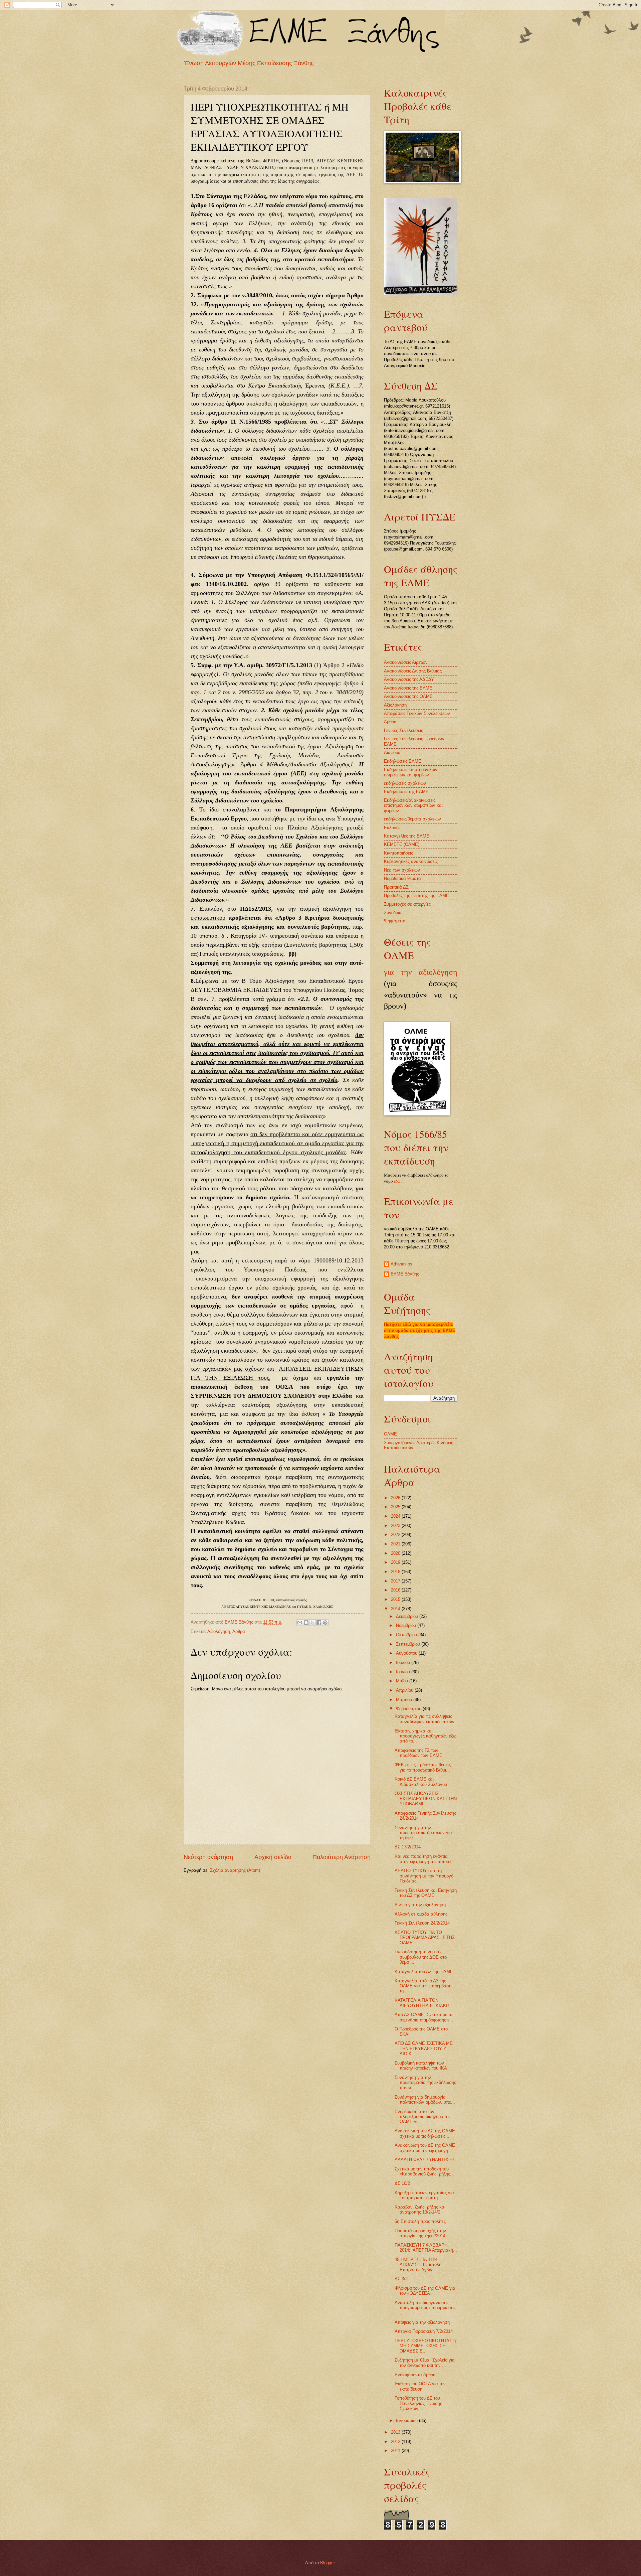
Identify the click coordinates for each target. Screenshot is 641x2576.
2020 (396, 1553)
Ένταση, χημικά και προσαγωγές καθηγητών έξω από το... (425, 1736)
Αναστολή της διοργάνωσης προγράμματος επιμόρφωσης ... (425, 2308)
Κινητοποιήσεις (398, 853)
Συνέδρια (393, 913)
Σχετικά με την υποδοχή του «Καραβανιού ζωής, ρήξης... (424, 2171)
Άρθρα (239, 1631)
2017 (396, 1581)
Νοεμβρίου (407, 1625)
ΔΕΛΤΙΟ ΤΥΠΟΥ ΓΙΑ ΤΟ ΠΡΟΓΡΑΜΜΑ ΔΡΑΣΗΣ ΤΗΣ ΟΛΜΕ (425, 1938)
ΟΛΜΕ (390, 1434)
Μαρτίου (405, 1700)
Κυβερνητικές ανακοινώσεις (411, 861)
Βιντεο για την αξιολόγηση (420, 1905)
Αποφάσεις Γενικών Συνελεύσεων (417, 713)
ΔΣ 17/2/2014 (408, 1847)
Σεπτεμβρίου (409, 1644)
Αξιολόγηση (219, 1631)
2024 (396, 1516)
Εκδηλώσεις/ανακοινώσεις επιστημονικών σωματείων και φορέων (413, 805)
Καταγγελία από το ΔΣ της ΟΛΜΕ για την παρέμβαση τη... (423, 1986)
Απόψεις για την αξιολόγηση (422, 2322)
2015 (396, 1599)
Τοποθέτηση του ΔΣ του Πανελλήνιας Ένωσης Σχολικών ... (418, 2403)
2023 (396, 1526)
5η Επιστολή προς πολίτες (420, 2221)
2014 (396, 1609)
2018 (396, 1572)
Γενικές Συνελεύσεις (403, 730)
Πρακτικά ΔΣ (396, 887)
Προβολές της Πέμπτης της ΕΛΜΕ (416, 895)
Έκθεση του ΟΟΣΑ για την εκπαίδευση (420, 2386)
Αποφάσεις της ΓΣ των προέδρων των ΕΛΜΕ (418, 1753)
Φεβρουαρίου (409, 1709)
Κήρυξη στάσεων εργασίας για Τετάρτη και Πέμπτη (424, 2195)
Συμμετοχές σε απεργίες (407, 904)
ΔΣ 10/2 (402, 2183)
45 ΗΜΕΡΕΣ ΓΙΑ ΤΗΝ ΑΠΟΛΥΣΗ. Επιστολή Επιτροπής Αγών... (418, 2265)
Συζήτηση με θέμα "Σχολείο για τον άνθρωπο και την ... (425, 2363)
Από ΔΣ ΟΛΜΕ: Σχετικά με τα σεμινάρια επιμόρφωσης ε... (424, 2017)
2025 (396, 1507)
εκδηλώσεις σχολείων (405, 783)
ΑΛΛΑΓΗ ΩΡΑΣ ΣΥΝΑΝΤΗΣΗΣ (425, 2160)
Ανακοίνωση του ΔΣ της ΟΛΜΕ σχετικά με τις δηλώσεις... (425, 2133)
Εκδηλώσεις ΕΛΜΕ (403, 761)
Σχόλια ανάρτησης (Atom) (235, 1870)
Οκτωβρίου (407, 1635)
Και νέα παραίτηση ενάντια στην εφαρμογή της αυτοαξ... (425, 1859)
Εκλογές (392, 828)
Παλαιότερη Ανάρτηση (342, 1857)
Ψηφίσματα (395, 921)
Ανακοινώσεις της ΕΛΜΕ (408, 688)
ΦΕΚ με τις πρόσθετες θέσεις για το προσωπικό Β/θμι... (423, 1767)
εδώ (397, 1181)
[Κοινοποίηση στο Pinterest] (325, 1623)
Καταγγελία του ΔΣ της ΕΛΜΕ (424, 1972)
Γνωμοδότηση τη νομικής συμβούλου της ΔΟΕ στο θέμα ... (421, 1957)
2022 (396, 1535)
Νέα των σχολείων (402, 870)
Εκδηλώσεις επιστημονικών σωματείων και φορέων (411, 772)
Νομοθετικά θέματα (402, 878)
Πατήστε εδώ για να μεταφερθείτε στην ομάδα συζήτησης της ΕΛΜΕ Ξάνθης (420, 1330)
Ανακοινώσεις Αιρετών (406, 662)
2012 (396, 2442)
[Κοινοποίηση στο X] (312, 1623)
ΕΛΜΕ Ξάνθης (405, 1274)
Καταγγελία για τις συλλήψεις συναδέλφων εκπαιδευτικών (424, 1719)
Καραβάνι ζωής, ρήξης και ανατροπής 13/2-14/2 (420, 2210)
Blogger (327, 2563)
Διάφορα (392, 752)
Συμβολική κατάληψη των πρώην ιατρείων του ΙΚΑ (421, 2066)
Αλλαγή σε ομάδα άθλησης (421, 1914)
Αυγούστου (407, 1653)
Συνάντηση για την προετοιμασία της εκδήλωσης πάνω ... (425, 2083)
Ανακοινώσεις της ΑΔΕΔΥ (409, 679)
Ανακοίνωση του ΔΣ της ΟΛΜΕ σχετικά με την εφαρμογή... (425, 2148)
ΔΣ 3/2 (401, 2279)
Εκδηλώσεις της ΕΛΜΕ (406, 792)
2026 (396, 1498)
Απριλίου (405, 1690)
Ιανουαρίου (407, 2420)
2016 (396, 1590)
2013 (396, 2432)
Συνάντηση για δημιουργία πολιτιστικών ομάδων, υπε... (425, 2100)
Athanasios (401, 1264)
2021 (396, 1544)
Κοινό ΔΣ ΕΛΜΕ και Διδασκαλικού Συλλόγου (421, 1782)
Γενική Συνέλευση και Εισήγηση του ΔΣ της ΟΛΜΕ (426, 1893)
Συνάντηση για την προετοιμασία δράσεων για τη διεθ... (423, 1833)
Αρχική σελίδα (273, 1857)
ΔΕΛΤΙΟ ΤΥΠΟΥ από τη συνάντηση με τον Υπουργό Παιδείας (424, 1876)
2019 (396, 1562)
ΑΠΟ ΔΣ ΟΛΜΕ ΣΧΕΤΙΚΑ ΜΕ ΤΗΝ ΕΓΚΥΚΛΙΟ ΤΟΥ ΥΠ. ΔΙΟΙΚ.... (424, 2049)
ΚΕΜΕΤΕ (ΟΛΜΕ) (402, 844)
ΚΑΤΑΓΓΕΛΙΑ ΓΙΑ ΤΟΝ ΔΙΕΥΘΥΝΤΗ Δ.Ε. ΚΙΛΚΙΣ (422, 2003)
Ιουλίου (404, 1662)
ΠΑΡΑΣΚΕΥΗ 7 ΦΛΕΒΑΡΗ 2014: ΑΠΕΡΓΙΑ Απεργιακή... (426, 2248)
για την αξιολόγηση (421, 972)
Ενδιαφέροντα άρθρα (415, 2375)
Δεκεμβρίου (408, 1616)
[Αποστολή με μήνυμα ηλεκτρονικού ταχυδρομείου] (300, 1623)
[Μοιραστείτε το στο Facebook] (319, 1623)
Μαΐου (403, 1681)
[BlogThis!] (306, 1623)
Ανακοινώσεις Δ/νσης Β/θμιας (413, 671)
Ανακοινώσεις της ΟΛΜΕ (408, 696)
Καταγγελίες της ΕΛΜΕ (407, 836)
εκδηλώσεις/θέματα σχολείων (412, 819)
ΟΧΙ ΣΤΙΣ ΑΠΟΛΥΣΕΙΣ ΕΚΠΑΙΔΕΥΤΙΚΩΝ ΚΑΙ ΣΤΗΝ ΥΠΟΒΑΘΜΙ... (426, 1799)
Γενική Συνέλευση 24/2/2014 (422, 1923)
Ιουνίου (404, 1672)
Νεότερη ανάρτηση (208, 1857)
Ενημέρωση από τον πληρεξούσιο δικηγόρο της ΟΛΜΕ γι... (422, 2117)
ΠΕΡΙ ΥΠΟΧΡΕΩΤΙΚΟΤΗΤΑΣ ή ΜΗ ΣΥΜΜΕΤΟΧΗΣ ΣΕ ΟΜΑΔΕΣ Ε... (425, 2346)
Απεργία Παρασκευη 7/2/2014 (424, 2331)
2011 (396, 2451)
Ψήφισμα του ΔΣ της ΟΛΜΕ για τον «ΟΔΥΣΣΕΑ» (425, 2291)
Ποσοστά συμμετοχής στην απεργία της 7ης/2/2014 (420, 2233)
